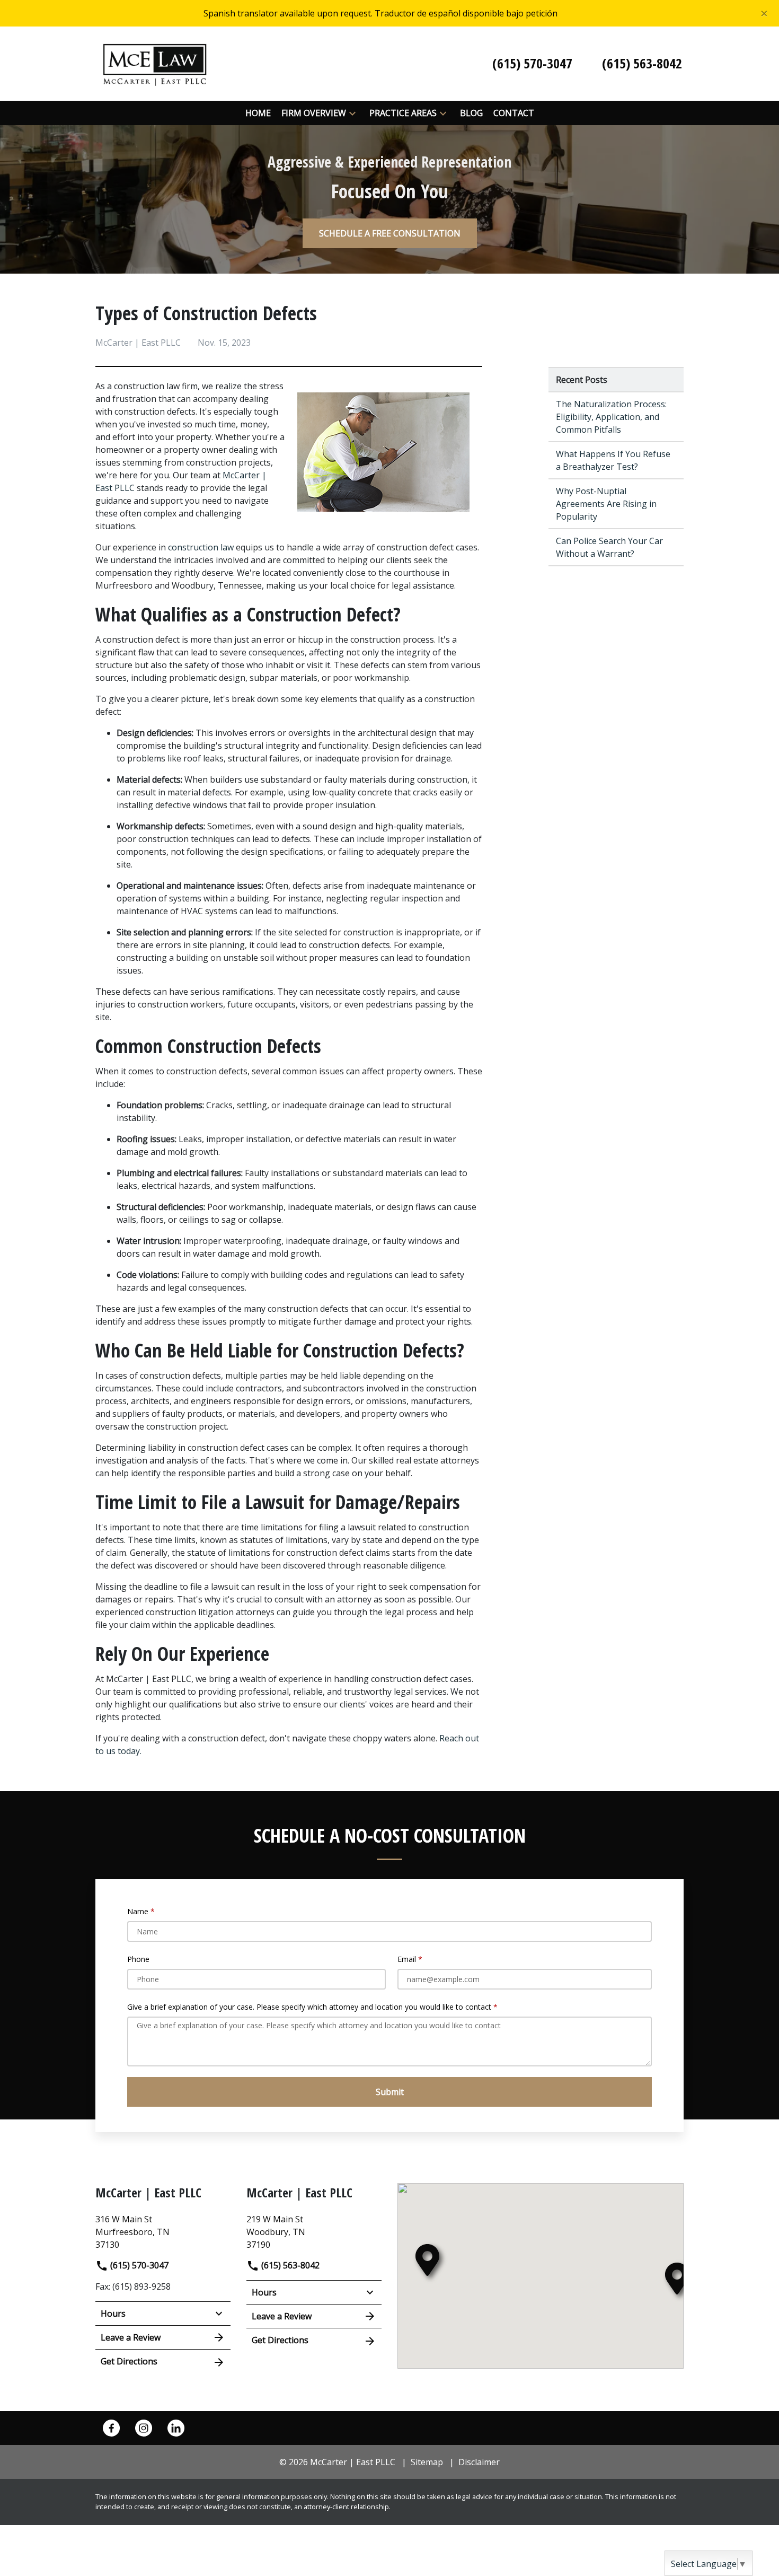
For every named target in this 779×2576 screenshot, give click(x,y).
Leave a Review (131, 2337)
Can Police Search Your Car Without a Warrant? (609, 547)
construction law (200, 547)
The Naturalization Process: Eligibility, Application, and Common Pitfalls (611, 417)
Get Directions (129, 2361)
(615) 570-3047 (138, 2265)
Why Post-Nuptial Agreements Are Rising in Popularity (606, 504)
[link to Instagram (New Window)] (144, 2428)
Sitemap (427, 2462)
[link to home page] (155, 63)
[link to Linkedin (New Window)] (176, 2428)
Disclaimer (479, 2462)
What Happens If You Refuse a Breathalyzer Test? (613, 460)
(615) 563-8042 (289, 2265)
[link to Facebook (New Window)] (111, 2428)
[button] (352, 113)
